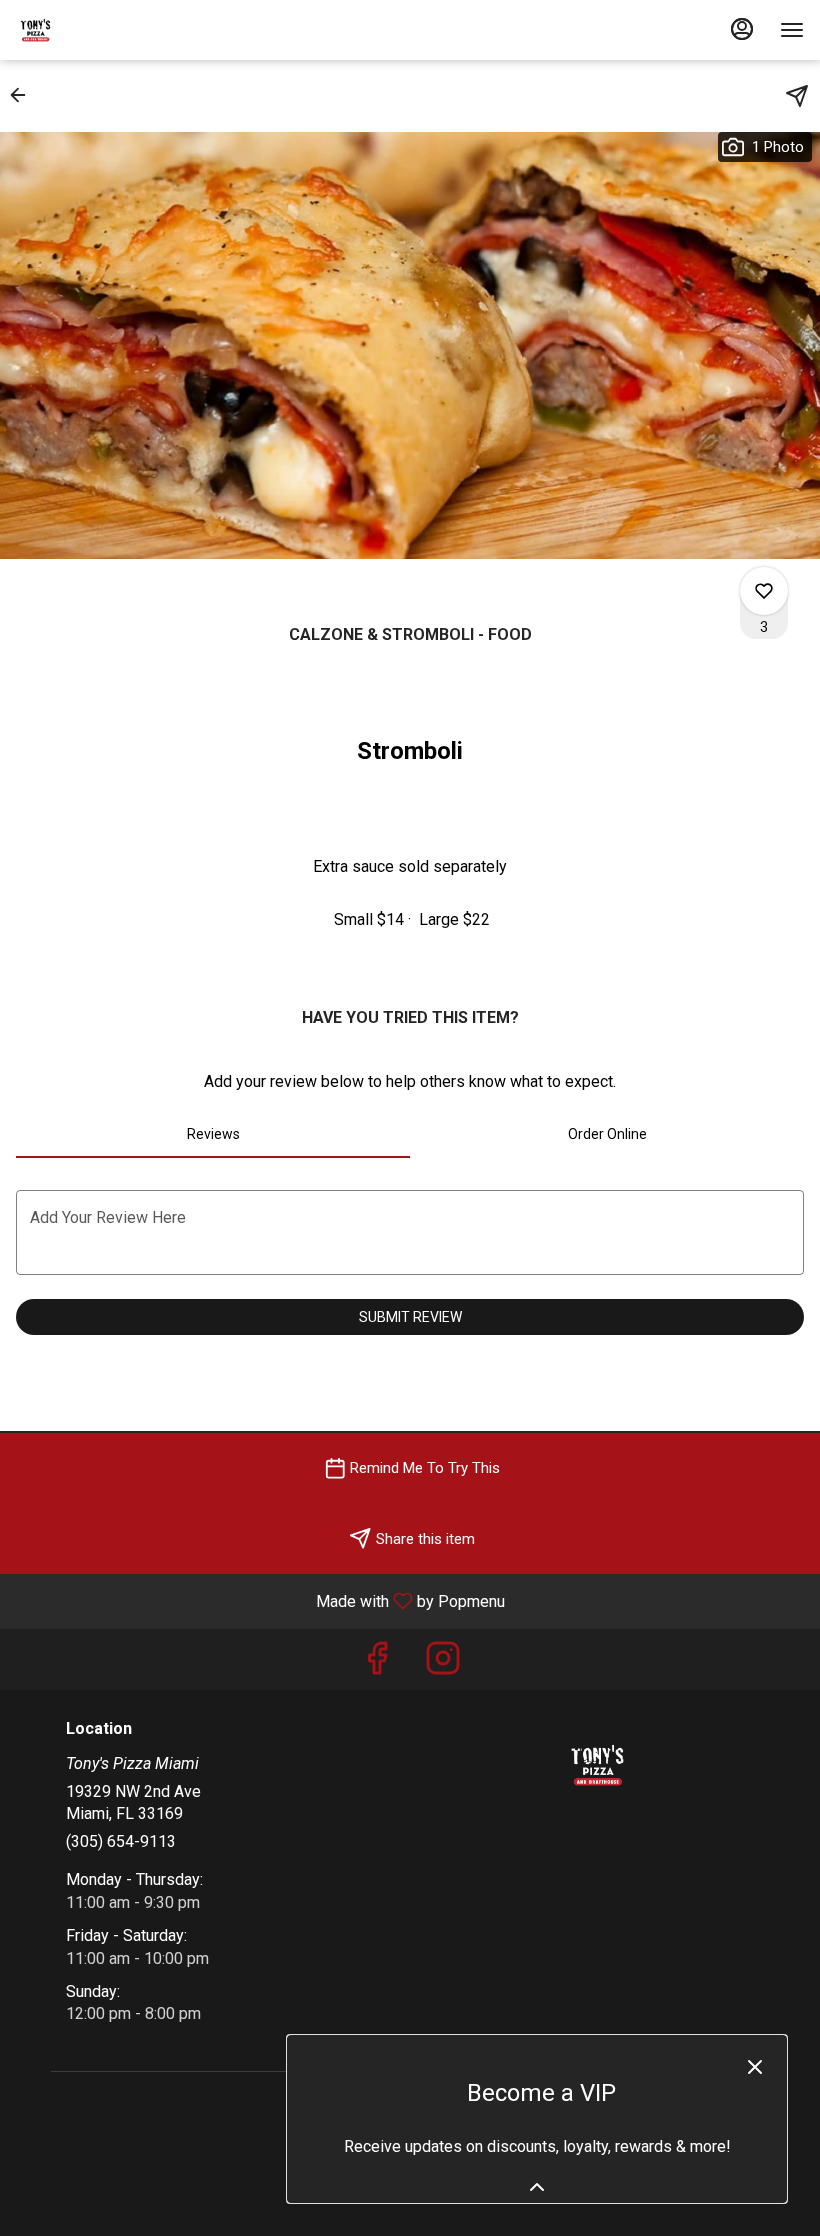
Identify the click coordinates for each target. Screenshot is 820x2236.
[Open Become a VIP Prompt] (537, 2187)
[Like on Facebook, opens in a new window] (377, 1664)
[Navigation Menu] (792, 30)
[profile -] (742, 29)
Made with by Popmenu (260, 1600)
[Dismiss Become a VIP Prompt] (755, 2067)
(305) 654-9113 (121, 1841)
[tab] (213, 1134)
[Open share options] (797, 96)
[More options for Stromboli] (764, 591)
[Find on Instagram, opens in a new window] (443, 1664)
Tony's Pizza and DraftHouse (597, 1765)
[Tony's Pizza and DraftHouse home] (106, 30)
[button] (24, 95)
